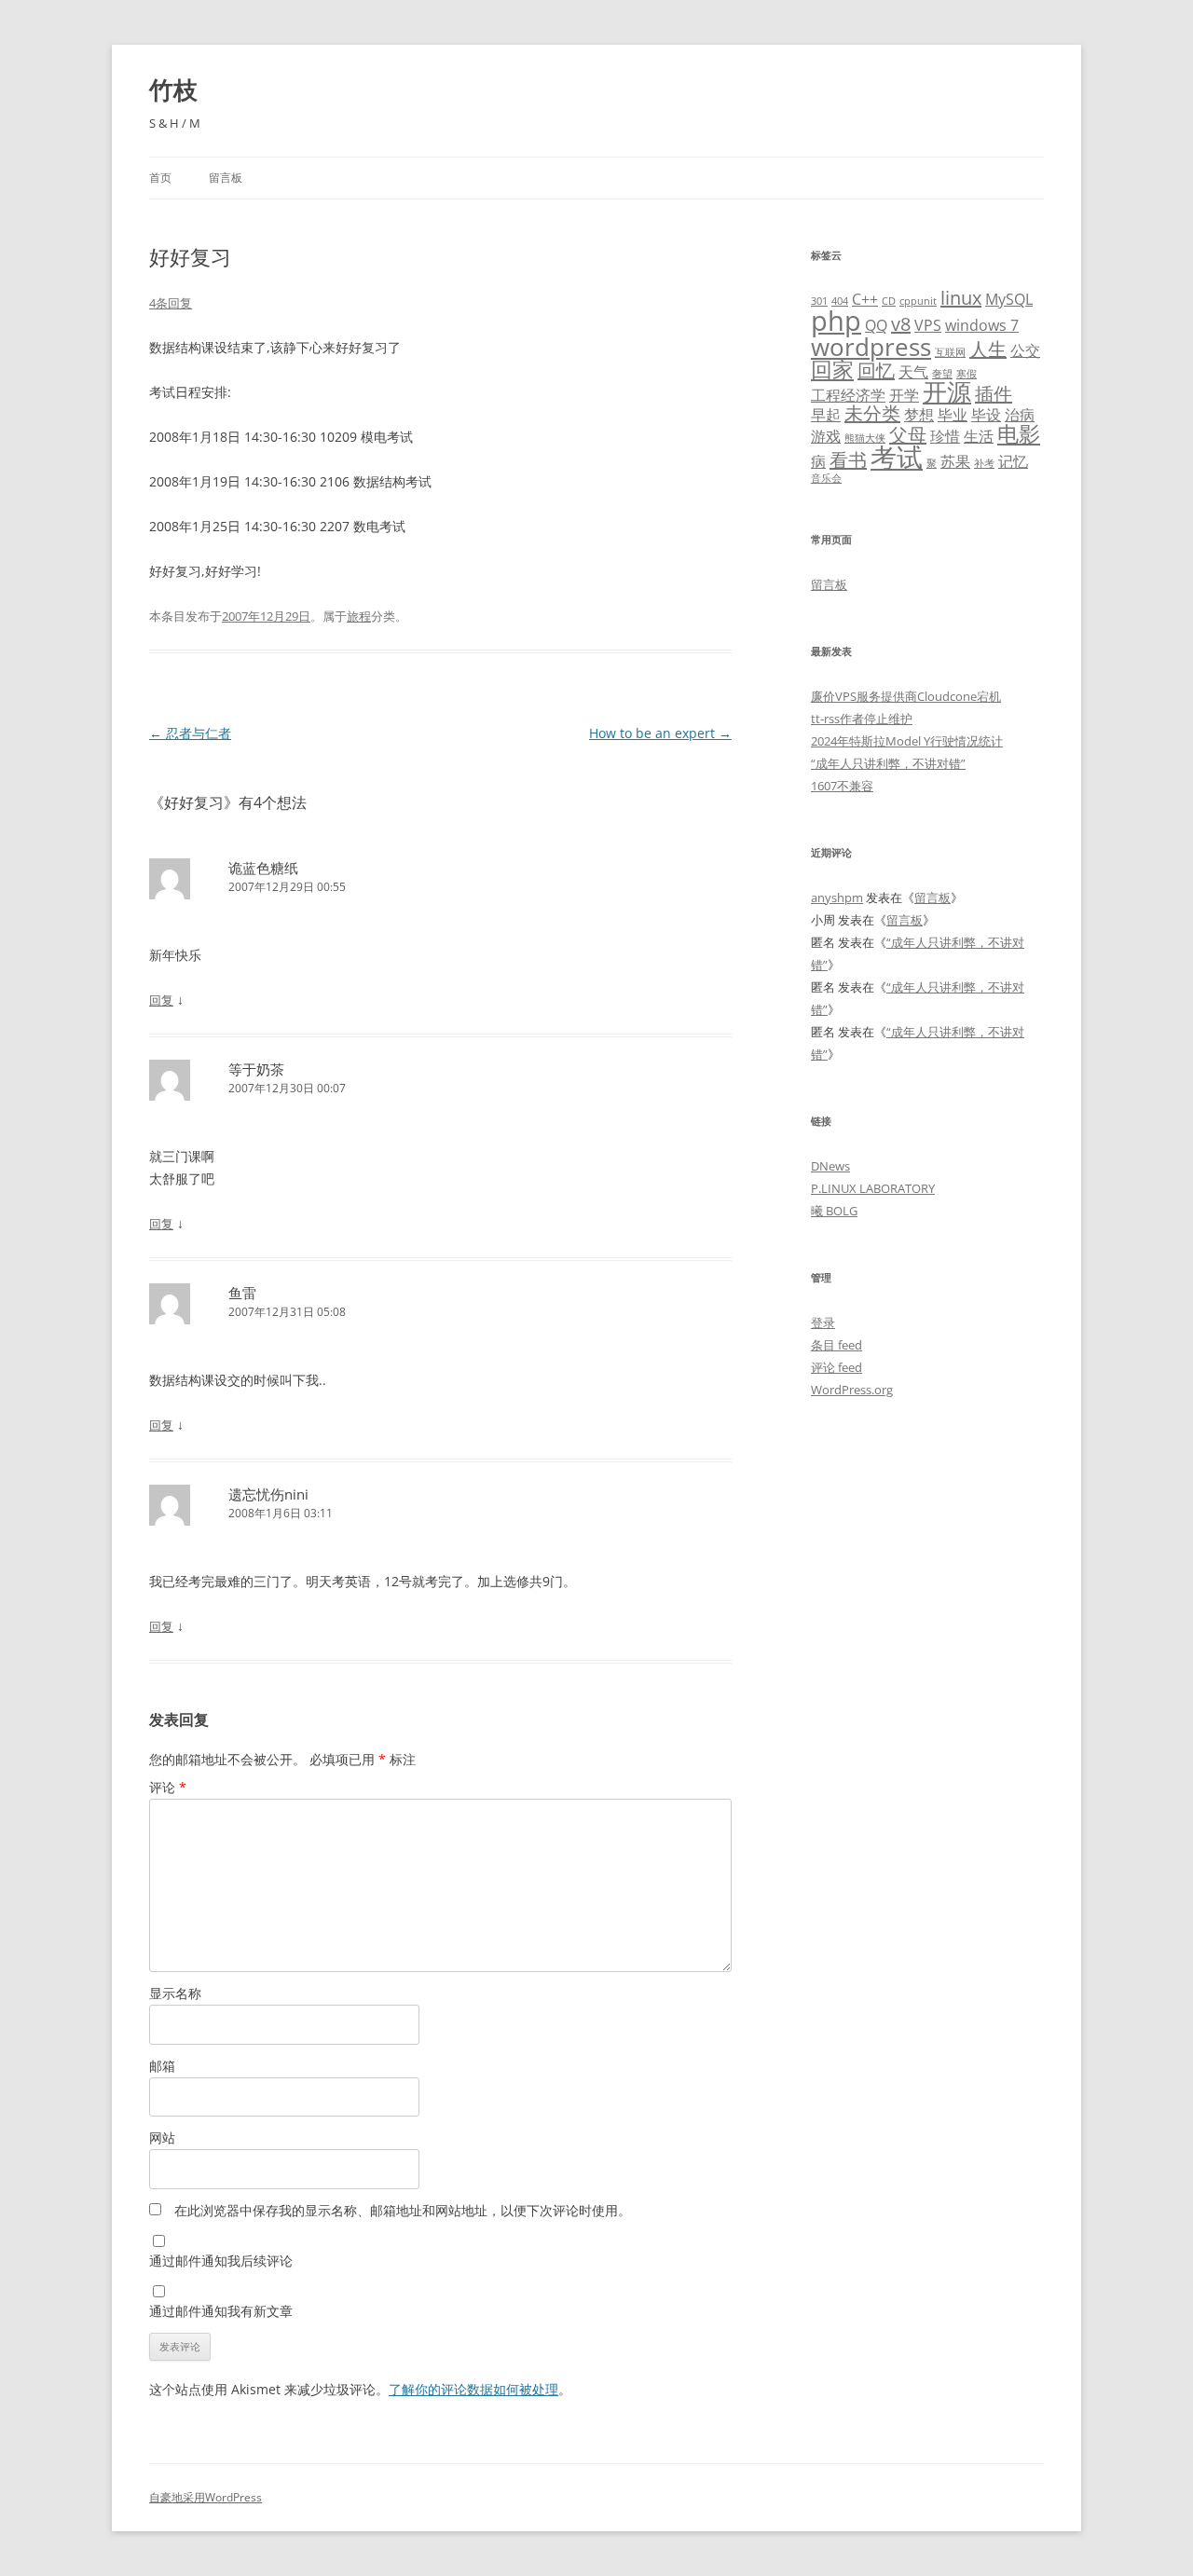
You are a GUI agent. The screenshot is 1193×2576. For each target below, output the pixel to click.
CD (889, 301)
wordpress (871, 347)
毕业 (953, 415)
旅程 (359, 616)
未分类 (872, 413)
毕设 (986, 415)
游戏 (826, 436)
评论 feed (836, 1367)
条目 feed (836, 1345)
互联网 (950, 352)
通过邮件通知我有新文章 (221, 2311)
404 (840, 301)
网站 (162, 2138)
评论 (168, 1787)
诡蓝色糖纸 (263, 868)
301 (819, 301)
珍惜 (945, 436)
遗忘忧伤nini (268, 1494)
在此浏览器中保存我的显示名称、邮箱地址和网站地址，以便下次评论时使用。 (403, 2210)
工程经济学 (848, 395)
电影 (1019, 433)
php (836, 321)
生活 (979, 436)
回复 (161, 1000)
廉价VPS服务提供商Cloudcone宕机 (906, 696)
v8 (901, 324)
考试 (897, 457)
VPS (928, 325)
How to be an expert (660, 733)
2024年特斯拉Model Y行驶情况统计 (907, 741)
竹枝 (173, 89)
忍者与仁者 (190, 733)
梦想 (919, 415)
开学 (904, 395)
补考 (984, 463)
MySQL (1009, 299)
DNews (830, 1166)
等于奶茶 (256, 1069)
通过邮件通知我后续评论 (221, 2261)
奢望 (942, 374)
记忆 (1013, 461)
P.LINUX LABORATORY (873, 1188)
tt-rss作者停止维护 (862, 719)
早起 (826, 415)
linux (961, 298)
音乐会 (826, 478)
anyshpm (837, 897)
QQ (876, 325)
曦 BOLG (834, 1211)
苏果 (955, 461)
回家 (832, 369)
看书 (848, 460)
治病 (1020, 415)
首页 (160, 178)
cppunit (918, 301)
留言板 (226, 178)
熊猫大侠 (865, 438)
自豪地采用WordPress (206, 2497)
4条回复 (171, 303)
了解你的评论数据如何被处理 (473, 2389)
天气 (913, 372)
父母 (908, 435)
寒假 (967, 374)
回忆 (876, 370)
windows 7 (982, 325)
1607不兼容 (842, 786)
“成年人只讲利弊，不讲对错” (888, 763)
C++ (865, 299)
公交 (1025, 350)
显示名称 (175, 1993)
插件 (994, 394)
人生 (988, 349)
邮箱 (162, 2066)
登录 (823, 1322)
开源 (947, 392)
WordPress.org (852, 1390)
